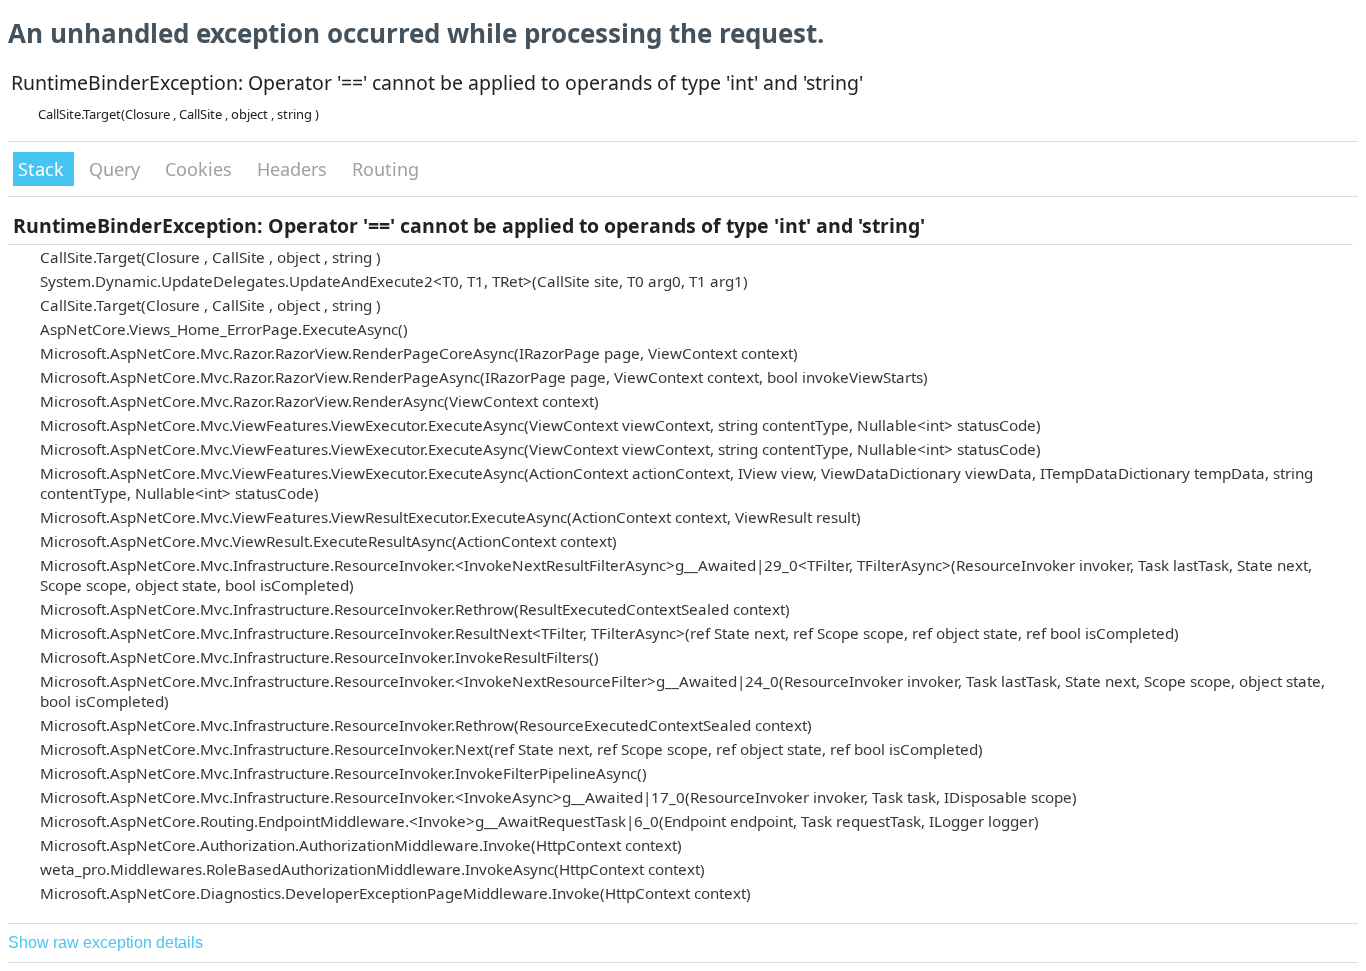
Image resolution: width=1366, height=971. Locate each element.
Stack (43, 169)
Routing (385, 169)
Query (117, 169)
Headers (294, 169)
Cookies (201, 169)
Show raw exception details (105, 942)
